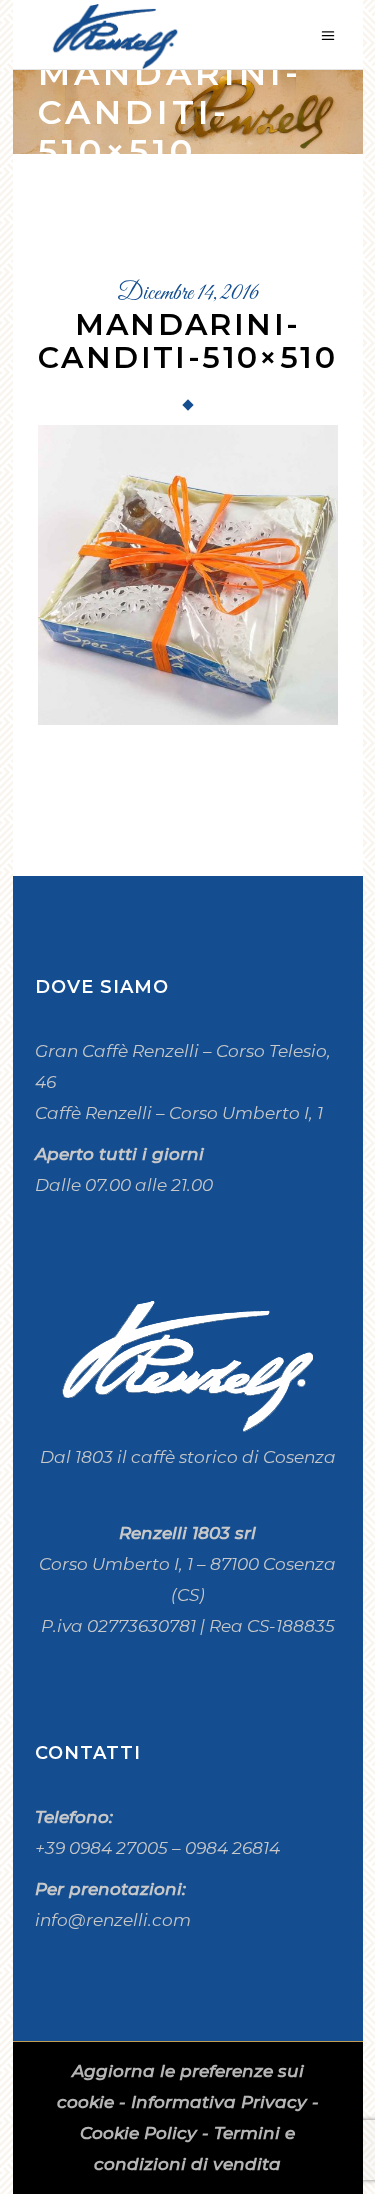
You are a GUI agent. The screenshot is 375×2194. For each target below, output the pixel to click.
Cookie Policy (138, 2133)
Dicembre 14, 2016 (188, 294)
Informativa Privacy (219, 2102)
